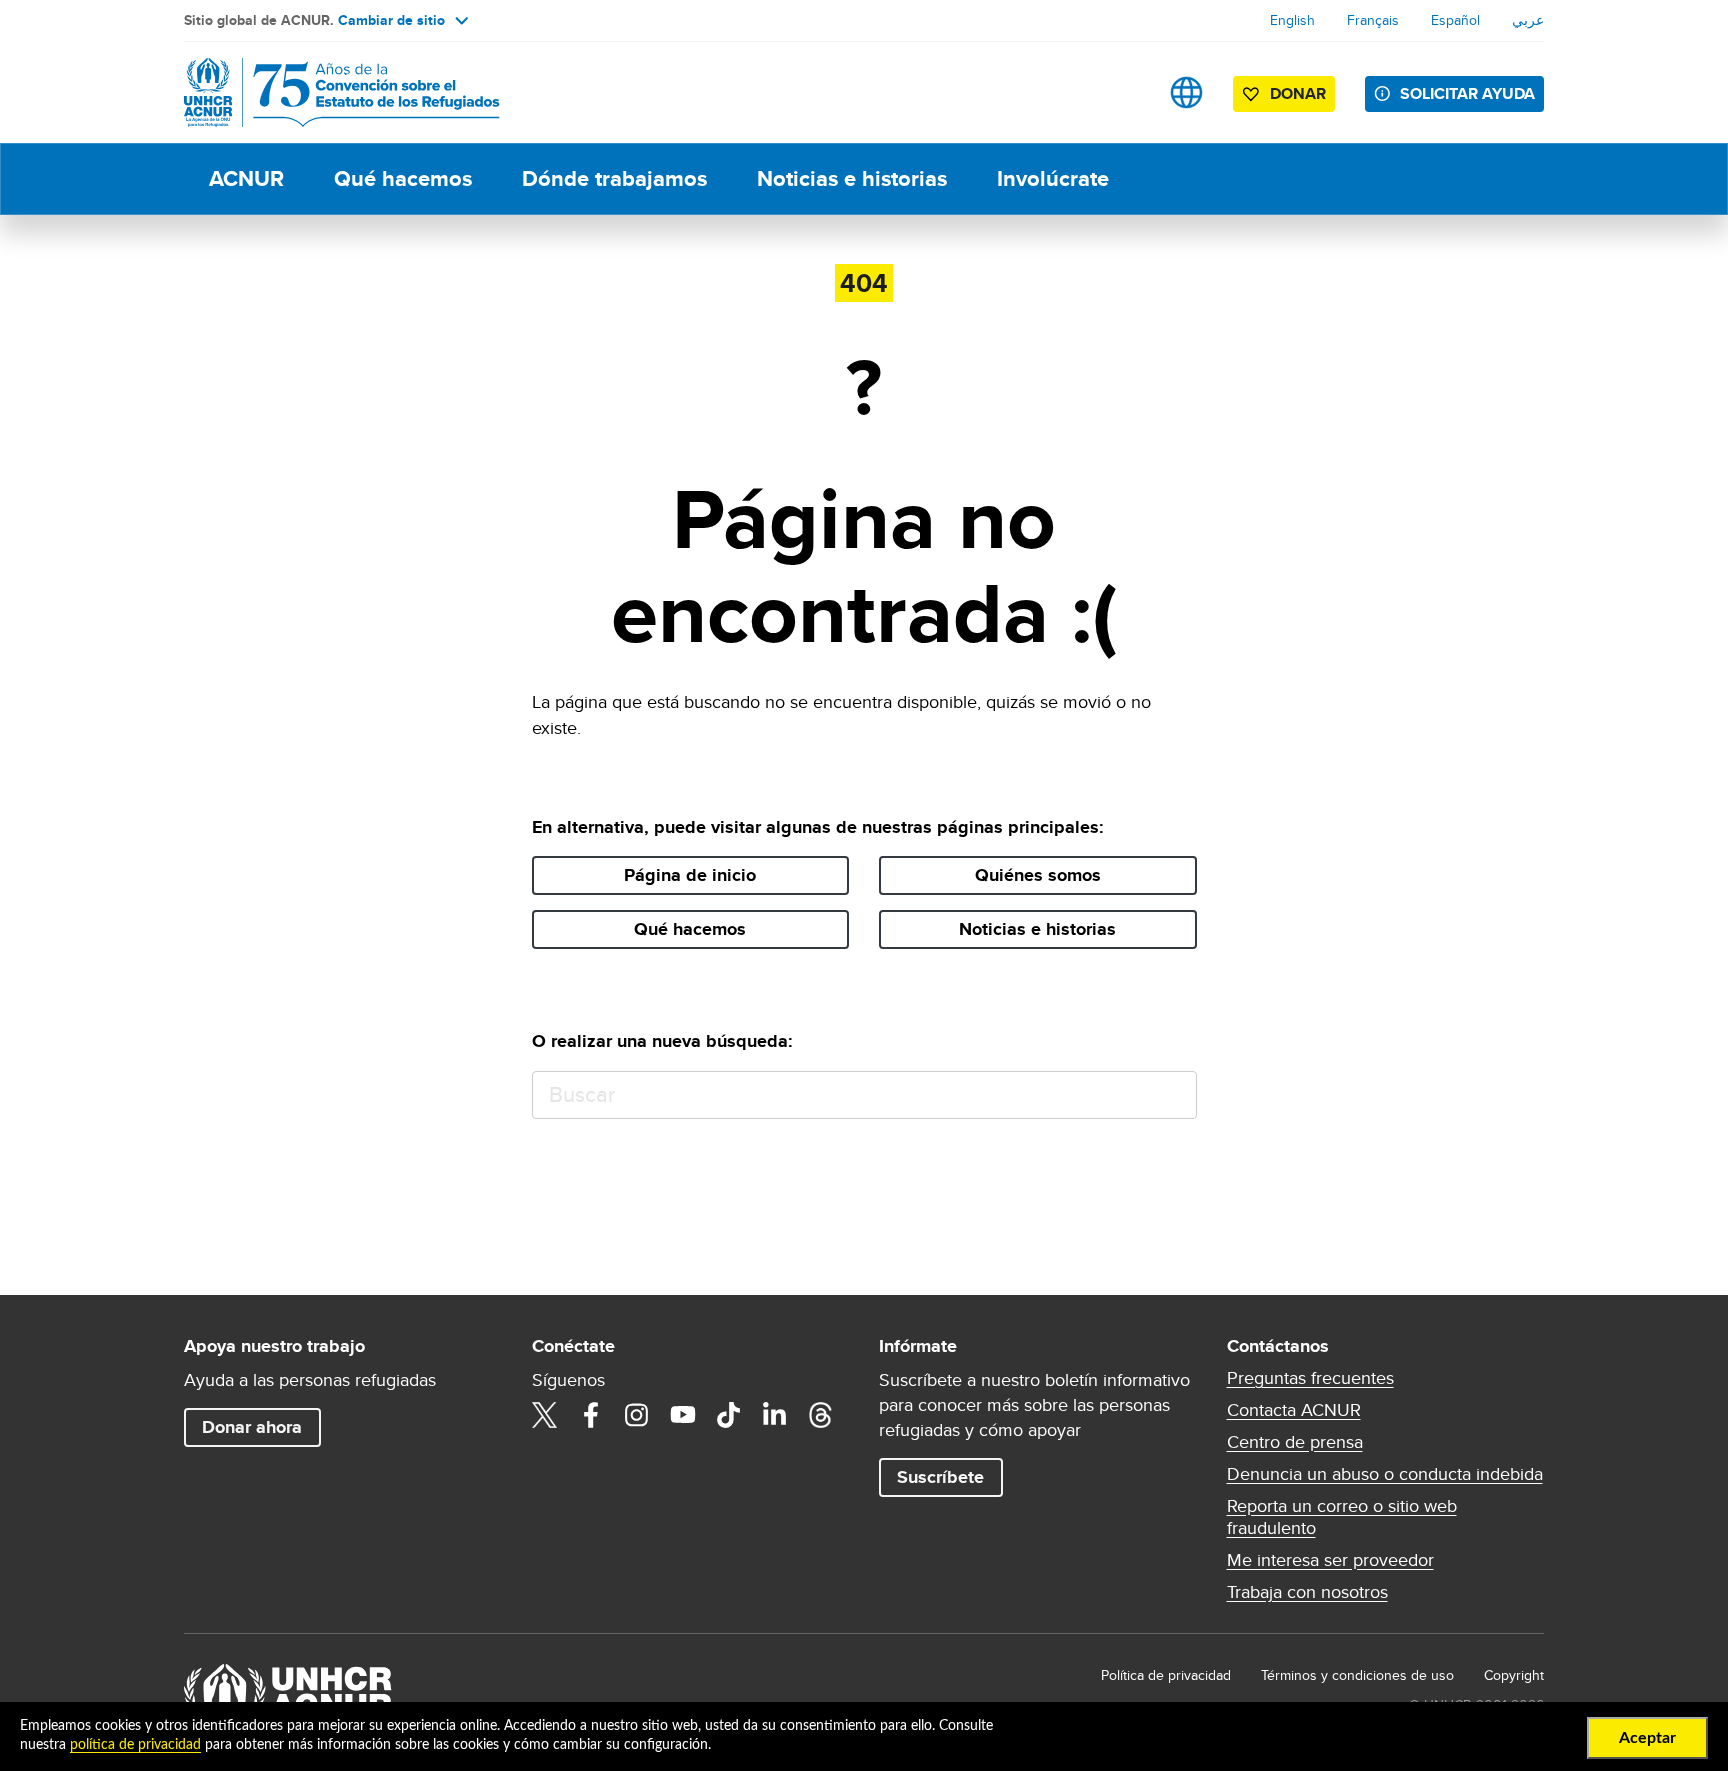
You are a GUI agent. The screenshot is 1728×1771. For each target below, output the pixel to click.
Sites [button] (1186, 92)
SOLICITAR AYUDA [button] (1467, 93)
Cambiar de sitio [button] (391, 20)
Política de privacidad (1166, 1675)
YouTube (683, 1415)
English (1292, 20)
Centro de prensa (1295, 1442)
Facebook (591, 1415)
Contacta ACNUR (1294, 1410)
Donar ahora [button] (252, 1427)
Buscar (1172, 1095)
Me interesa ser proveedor (1330, 1560)
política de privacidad (135, 1745)
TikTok (729, 1415)
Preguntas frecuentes (1310, 1378)
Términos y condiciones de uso (1357, 1675)
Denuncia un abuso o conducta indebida (1385, 1474)
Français (1373, 20)
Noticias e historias (852, 178)
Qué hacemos (403, 178)
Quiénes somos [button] (1038, 875)
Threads (821, 1415)
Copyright (1514, 1675)
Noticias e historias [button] (1037, 929)
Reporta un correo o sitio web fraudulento (1342, 1517)
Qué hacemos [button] (690, 929)
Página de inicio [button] (690, 875)
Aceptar (1647, 1738)
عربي (1528, 20)
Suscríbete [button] (940, 1477)
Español (1455, 20)
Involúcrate (1053, 178)
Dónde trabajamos (614, 178)
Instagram (637, 1415)
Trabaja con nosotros (1307, 1592)
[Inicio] (324, 92)
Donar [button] (1298, 93)
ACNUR (246, 178)
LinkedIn (775, 1415)
